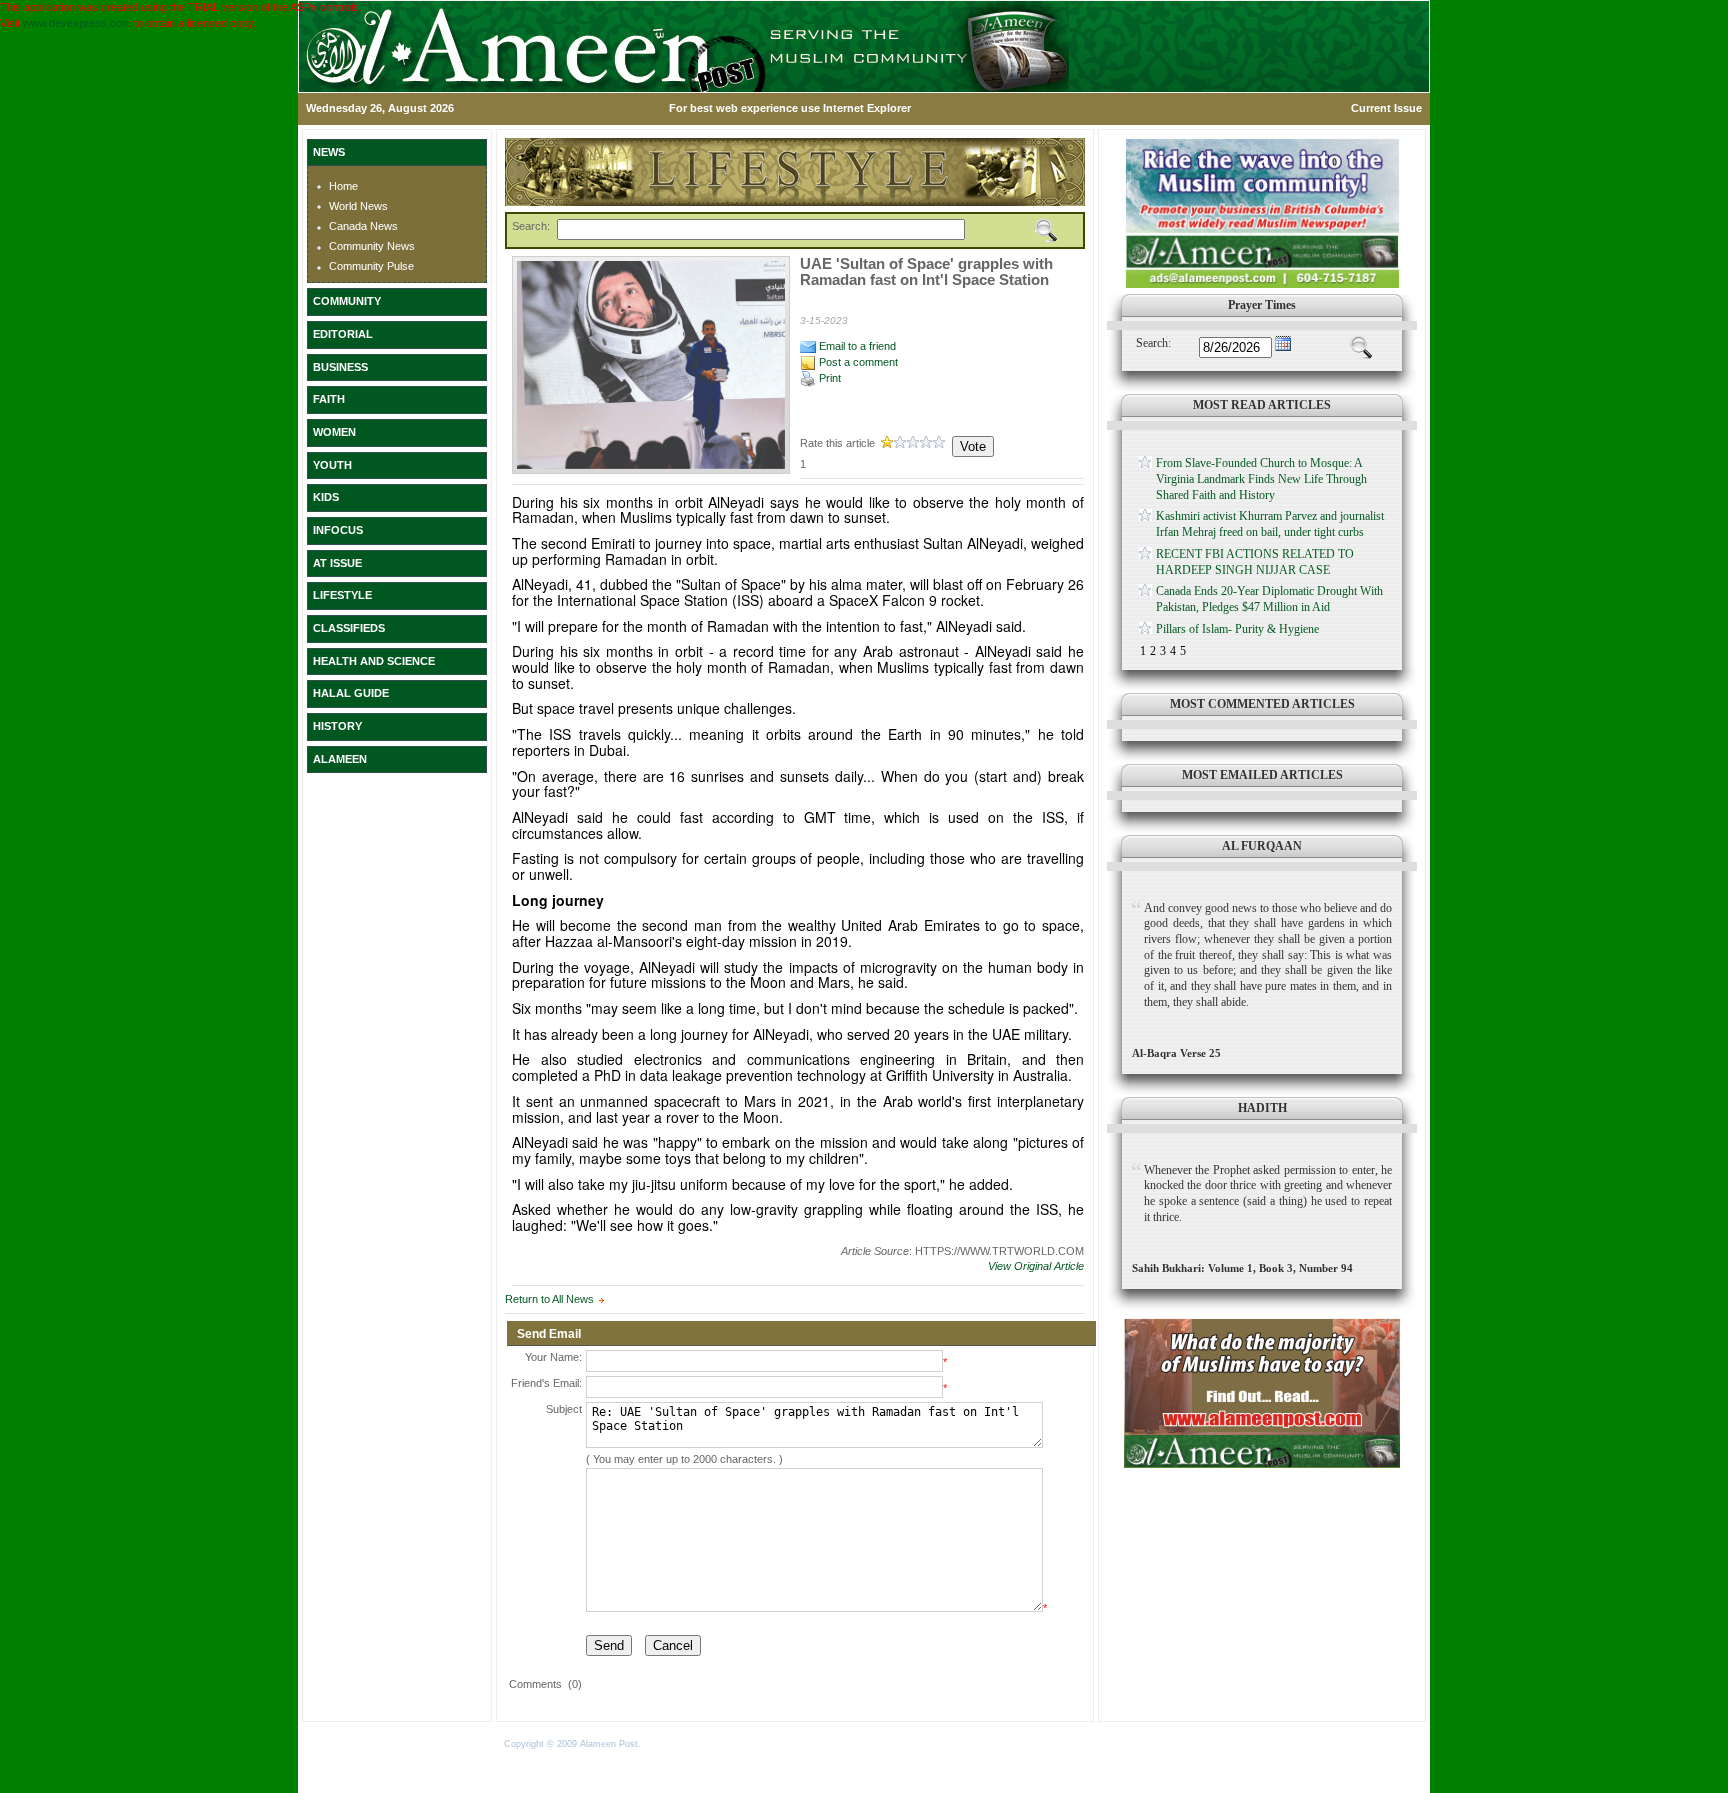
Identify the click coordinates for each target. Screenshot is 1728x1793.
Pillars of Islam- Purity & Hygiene (1237, 629)
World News (358, 206)
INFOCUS (338, 530)
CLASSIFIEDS (349, 628)
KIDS (326, 497)
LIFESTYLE (342, 595)
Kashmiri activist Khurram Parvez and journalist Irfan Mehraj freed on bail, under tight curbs (1270, 524)
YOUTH (332, 465)
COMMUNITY (347, 301)
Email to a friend (856, 346)
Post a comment (857, 362)
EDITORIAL (343, 334)
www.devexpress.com (77, 23)
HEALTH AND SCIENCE (374, 661)
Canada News (363, 226)
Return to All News (549, 1299)
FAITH (329, 399)
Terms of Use (672, 1744)
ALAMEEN (340, 759)
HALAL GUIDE (351, 693)
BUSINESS (340, 367)
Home (343, 186)
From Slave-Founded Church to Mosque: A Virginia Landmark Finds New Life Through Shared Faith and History (1261, 478)
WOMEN (334, 432)
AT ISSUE (337, 563)
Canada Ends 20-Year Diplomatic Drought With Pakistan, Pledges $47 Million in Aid (1269, 599)
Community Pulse (371, 266)
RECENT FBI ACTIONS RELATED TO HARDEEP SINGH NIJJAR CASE (1255, 562)
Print (828, 378)
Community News (372, 246)
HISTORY (337, 726)
